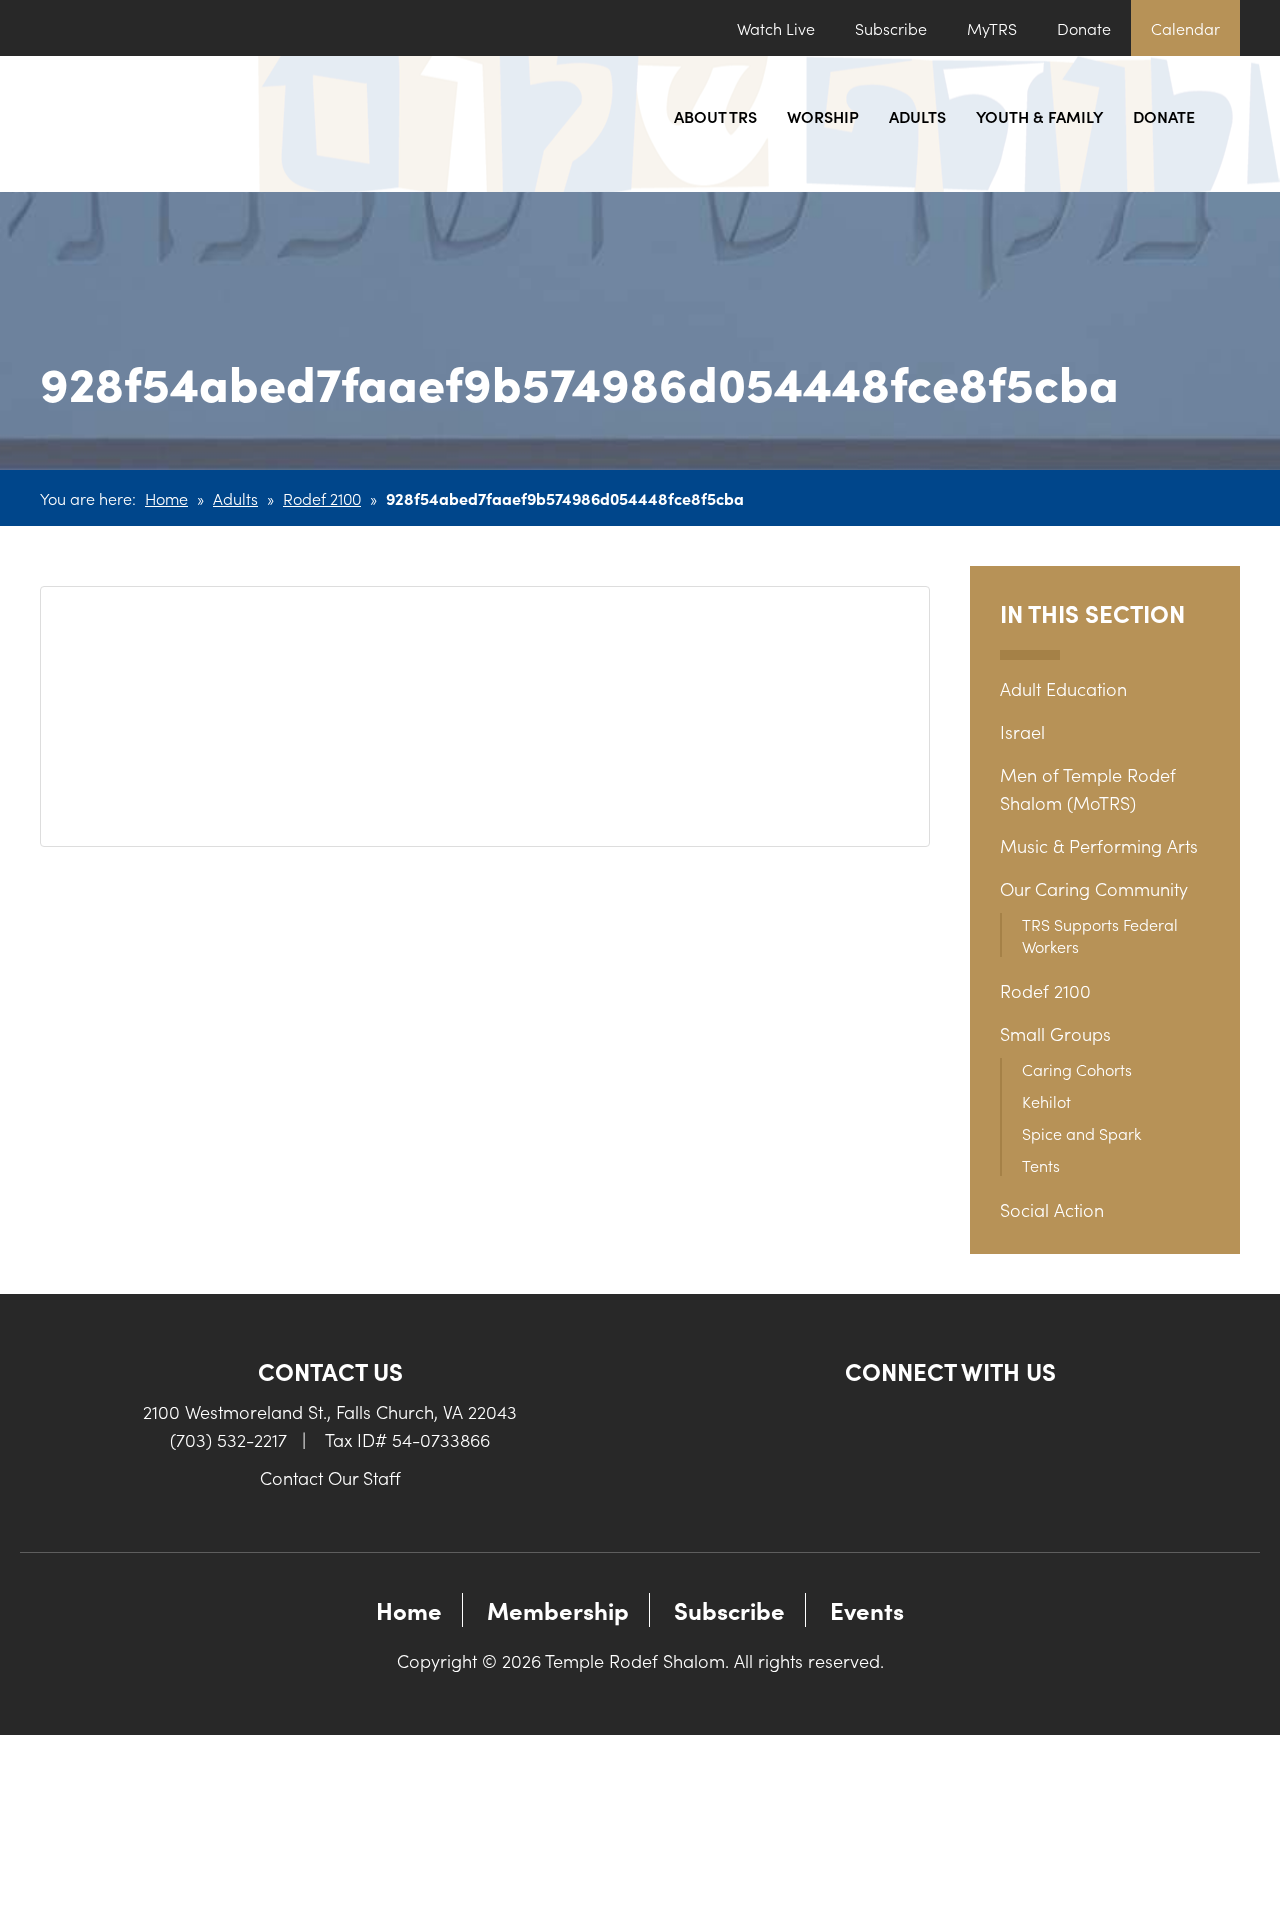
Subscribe (891, 28)
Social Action (1052, 1209)
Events (867, 1609)
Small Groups (1055, 1033)
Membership (558, 1609)
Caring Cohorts (1077, 1069)
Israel (1022, 731)
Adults (917, 116)
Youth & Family (1039, 116)
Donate (1084, 28)
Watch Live (776, 28)
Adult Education (1063, 688)
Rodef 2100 (322, 498)
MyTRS (992, 28)
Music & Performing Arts (1099, 845)
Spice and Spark (1081, 1133)
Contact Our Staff (330, 1477)
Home (166, 498)
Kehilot (1046, 1101)
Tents (1041, 1165)
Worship (823, 116)
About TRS (715, 116)
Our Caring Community (1094, 888)
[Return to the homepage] (175, 124)
